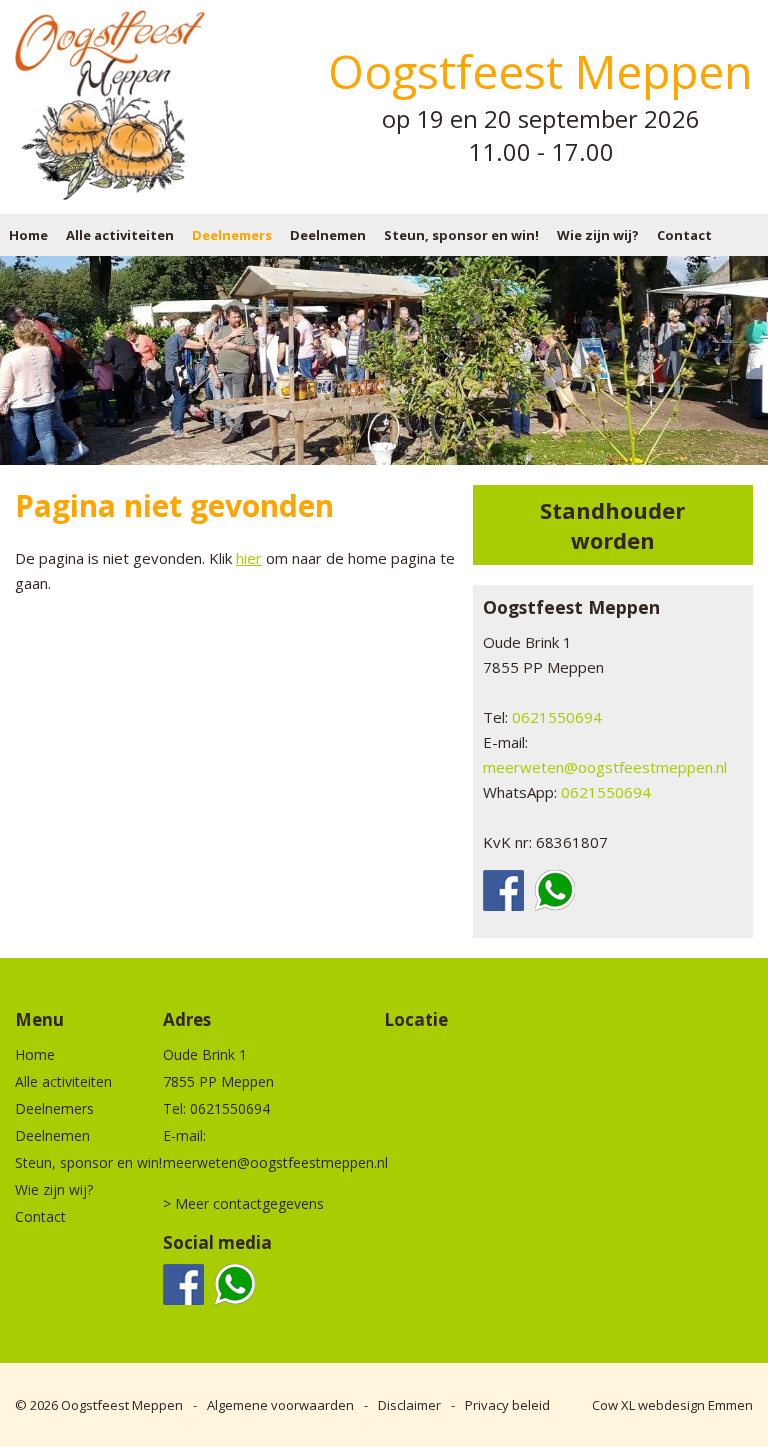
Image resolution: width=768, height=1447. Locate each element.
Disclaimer (409, 1405)
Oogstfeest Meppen (122, 1405)
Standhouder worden (612, 525)
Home (28, 235)
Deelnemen (328, 235)
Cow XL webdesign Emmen (672, 1405)
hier (249, 558)
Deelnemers (232, 235)
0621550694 (557, 717)
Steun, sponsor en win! (461, 235)
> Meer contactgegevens (243, 1203)
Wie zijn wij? (598, 235)
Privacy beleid (507, 1405)
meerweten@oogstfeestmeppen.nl (605, 767)
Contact (684, 235)
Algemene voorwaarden (280, 1405)
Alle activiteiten (120, 235)
